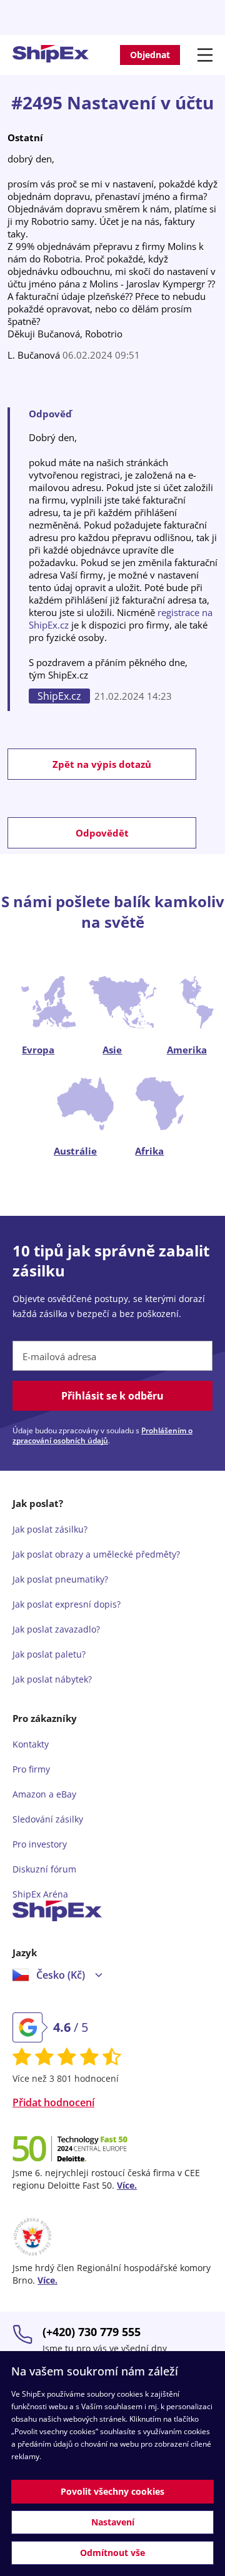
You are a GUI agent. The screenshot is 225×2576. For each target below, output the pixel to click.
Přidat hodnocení (53, 2102)
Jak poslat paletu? (49, 1654)
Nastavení (113, 2522)
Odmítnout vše (112, 2553)
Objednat (150, 55)
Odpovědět (102, 833)
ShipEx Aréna (40, 1894)
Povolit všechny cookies (112, 2491)
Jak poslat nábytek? (52, 1679)
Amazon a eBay (44, 1794)
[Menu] (207, 55)
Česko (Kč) (61, 1975)
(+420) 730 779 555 (92, 2332)
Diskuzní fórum (44, 1869)
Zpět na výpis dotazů (102, 764)
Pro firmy (31, 1769)
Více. (127, 2185)
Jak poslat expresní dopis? (67, 1604)
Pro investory (40, 1844)
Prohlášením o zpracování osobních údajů (102, 1435)
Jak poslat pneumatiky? (60, 1579)
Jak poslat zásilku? (50, 1529)
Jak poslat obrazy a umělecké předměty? (96, 1554)
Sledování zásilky (48, 1819)
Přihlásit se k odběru (112, 1396)
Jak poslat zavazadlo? (56, 1629)
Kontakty (31, 1744)
